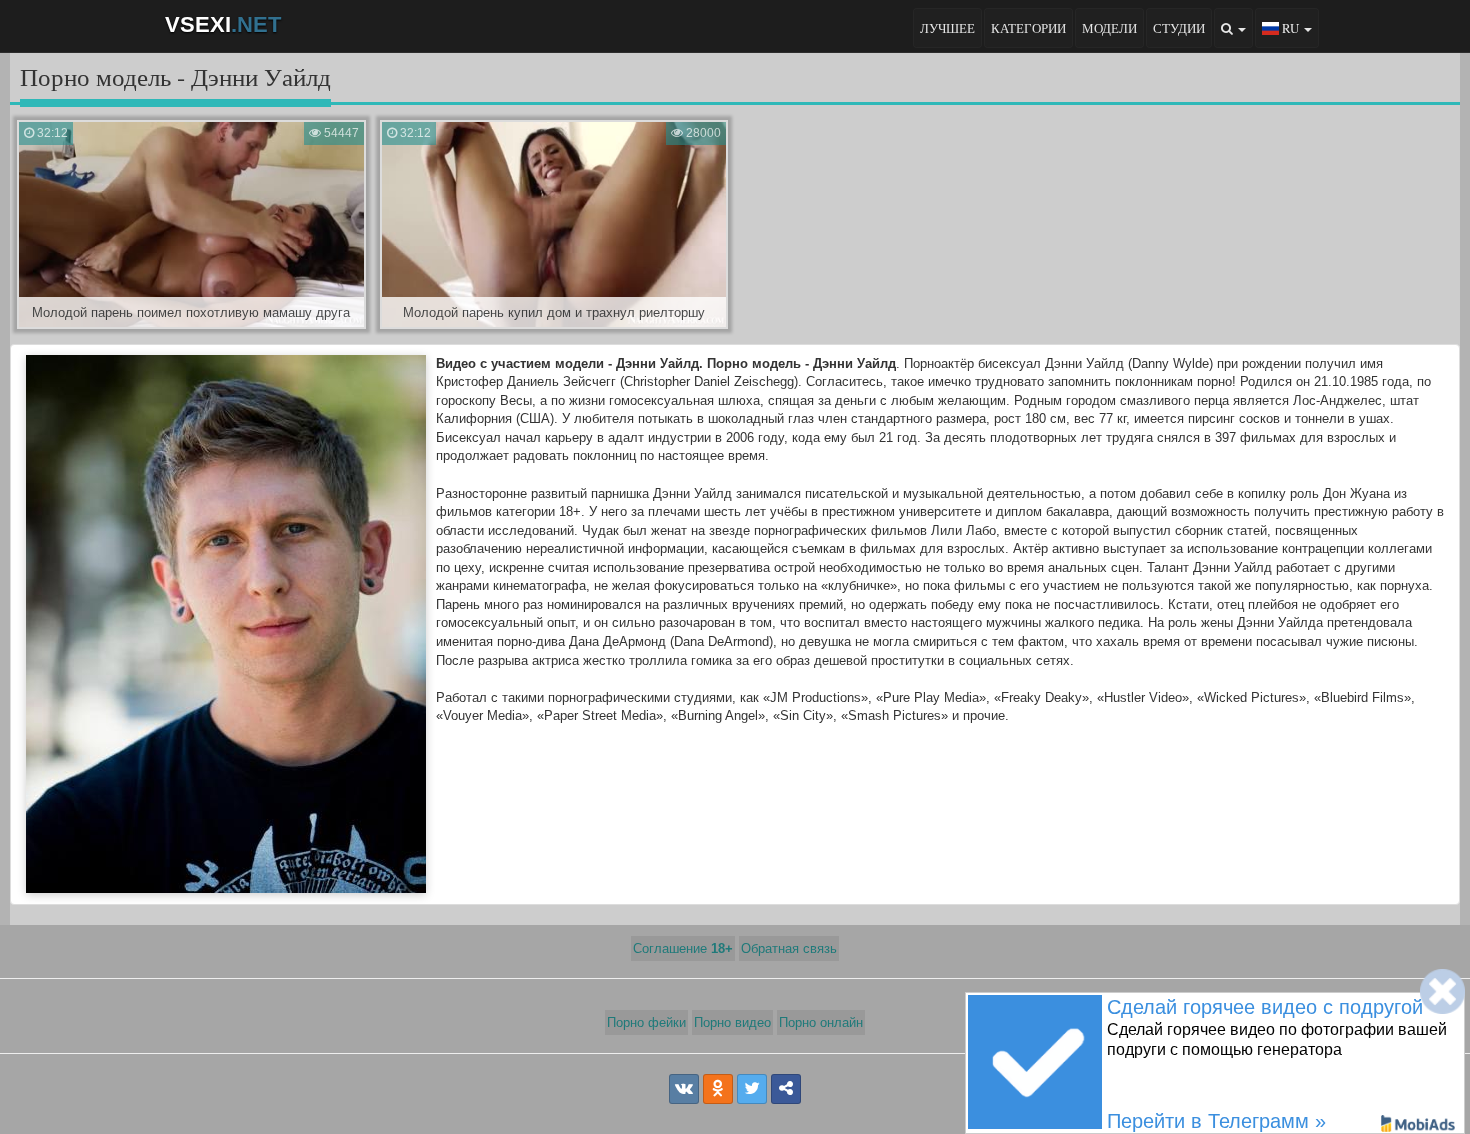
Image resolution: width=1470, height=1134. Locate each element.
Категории (1028, 28)
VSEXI (223, 24)
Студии (1179, 28)
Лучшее (947, 28)
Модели (1109, 28)
